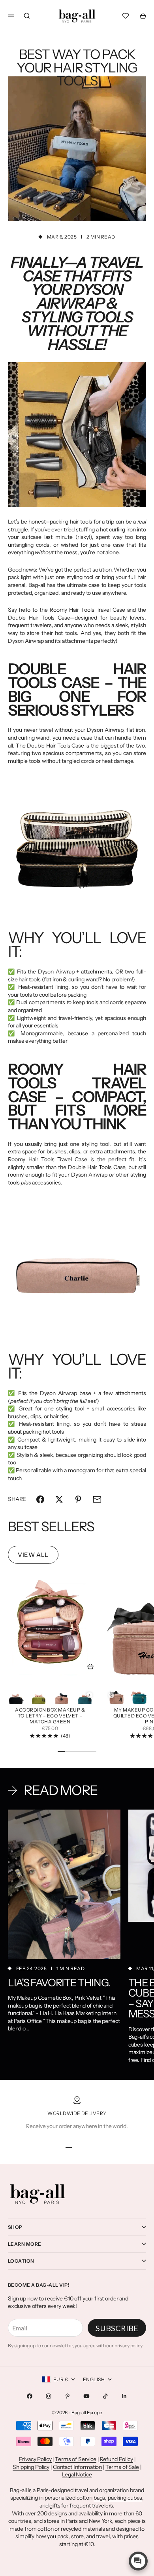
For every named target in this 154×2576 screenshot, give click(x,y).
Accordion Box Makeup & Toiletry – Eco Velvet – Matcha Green (50, 1716)
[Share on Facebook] (40, 1499)
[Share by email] (97, 1499)
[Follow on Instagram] (49, 2396)
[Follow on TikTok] (105, 2396)
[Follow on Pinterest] (68, 2396)
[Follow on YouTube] (86, 2396)
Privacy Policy (35, 2459)
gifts (55, 2506)
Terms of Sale (122, 2467)
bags (99, 2498)
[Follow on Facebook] (30, 2396)
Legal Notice (77, 2474)
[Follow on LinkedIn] (124, 2396)
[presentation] (89, 1695)
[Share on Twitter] (59, 1499)
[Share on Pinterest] (78, 1499)
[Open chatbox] (138, 2561)
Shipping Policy (31, 2467)
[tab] (51, 1527)
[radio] (16, 1695)
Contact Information (77, 2467)
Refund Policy (116, 2459)
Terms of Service (76, 2459)
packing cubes (125, 2498)
